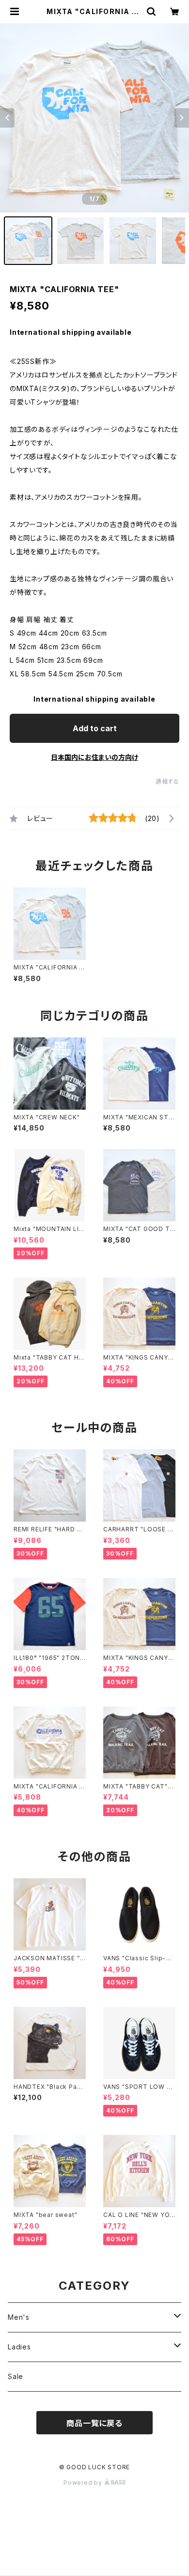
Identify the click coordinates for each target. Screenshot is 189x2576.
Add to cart (95, 728)
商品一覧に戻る (94, 2423)
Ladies (19, 2347)
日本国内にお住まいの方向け (94, 757)
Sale (16, 2376)
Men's (19, 2317)
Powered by (84, 2483)
